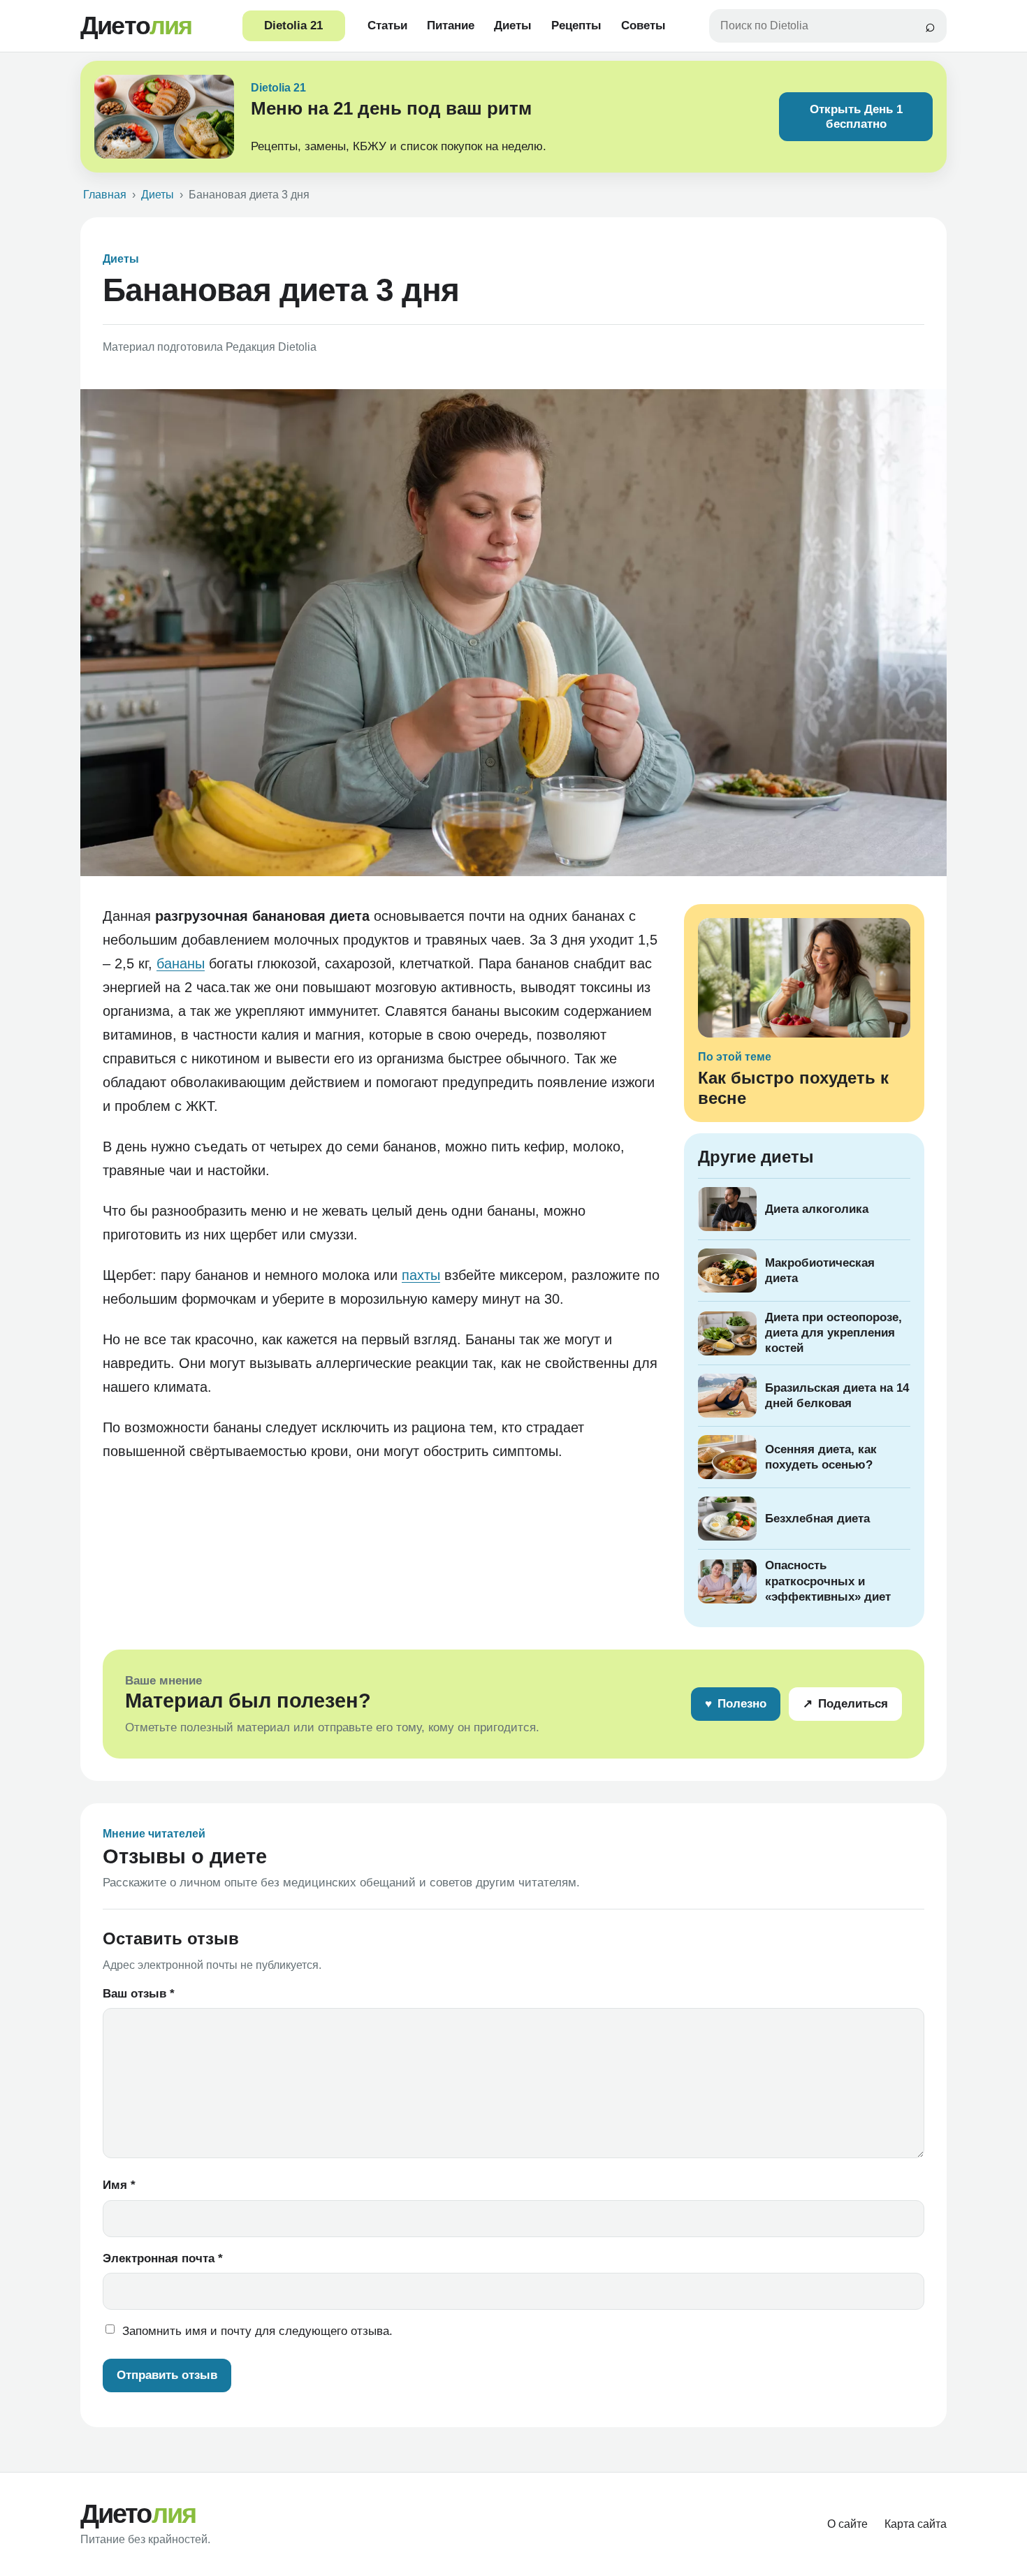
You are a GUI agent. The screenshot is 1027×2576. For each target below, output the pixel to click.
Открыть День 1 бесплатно (856, 117)
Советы (643, 26)
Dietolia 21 (293, 26)
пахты (421, 1275)
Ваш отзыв (139, 1994)
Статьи (387, 26)
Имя (119, 2185)
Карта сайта (916, 2524)
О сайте (847, 2524)
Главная (105, 195)
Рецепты (576, 26)
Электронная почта (163, 2258)
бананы (181, 963)
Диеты (513, 26)
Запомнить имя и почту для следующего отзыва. (257, 2331)
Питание (451, 26)
